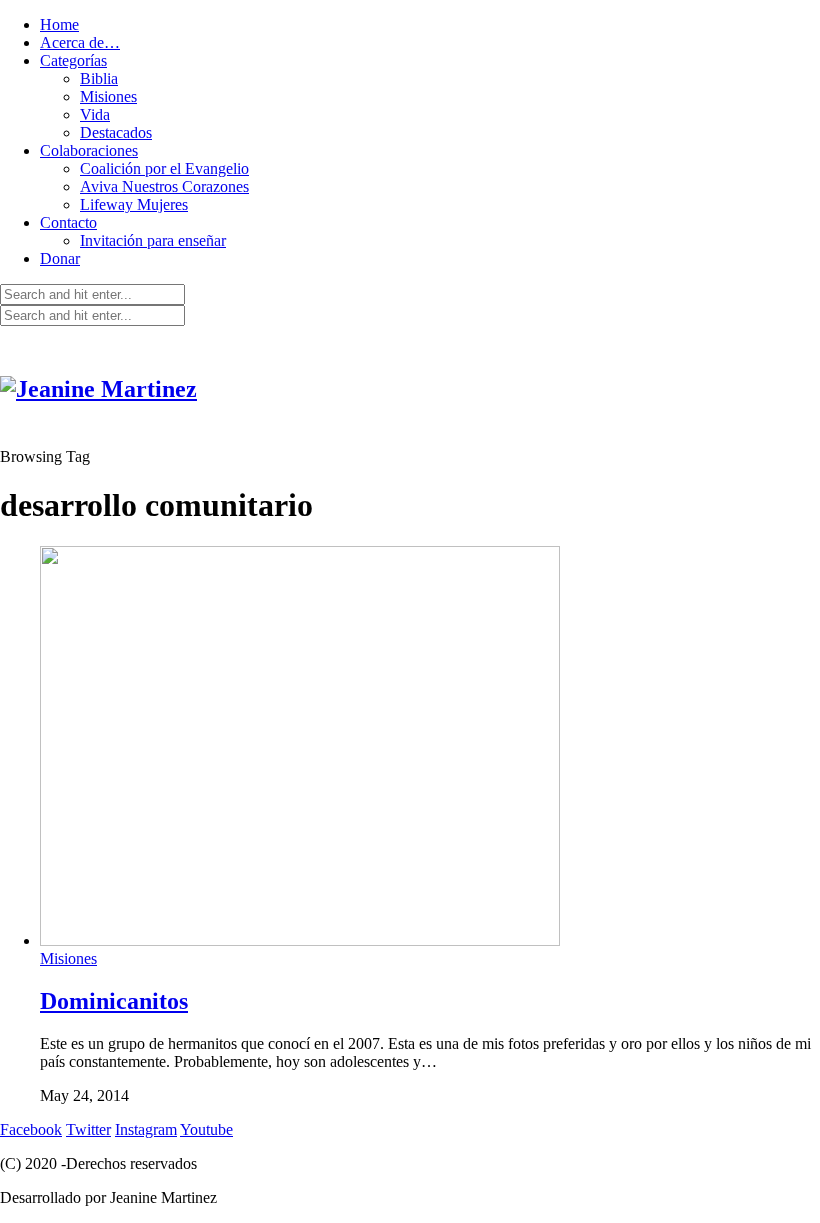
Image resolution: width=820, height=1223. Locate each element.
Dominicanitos (114, 1001)
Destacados (116, 132)
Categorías (73, 60)
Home (59, 24)
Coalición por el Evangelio (164, 168)
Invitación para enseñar (153, 240)
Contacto (68, 222)
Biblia (99, 78)
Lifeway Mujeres (134, 204)
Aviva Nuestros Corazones (164, 186)
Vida (95, 114)
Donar (60, 258)
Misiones (108, 96)
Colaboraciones (89, 150)
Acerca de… (80, 42)
